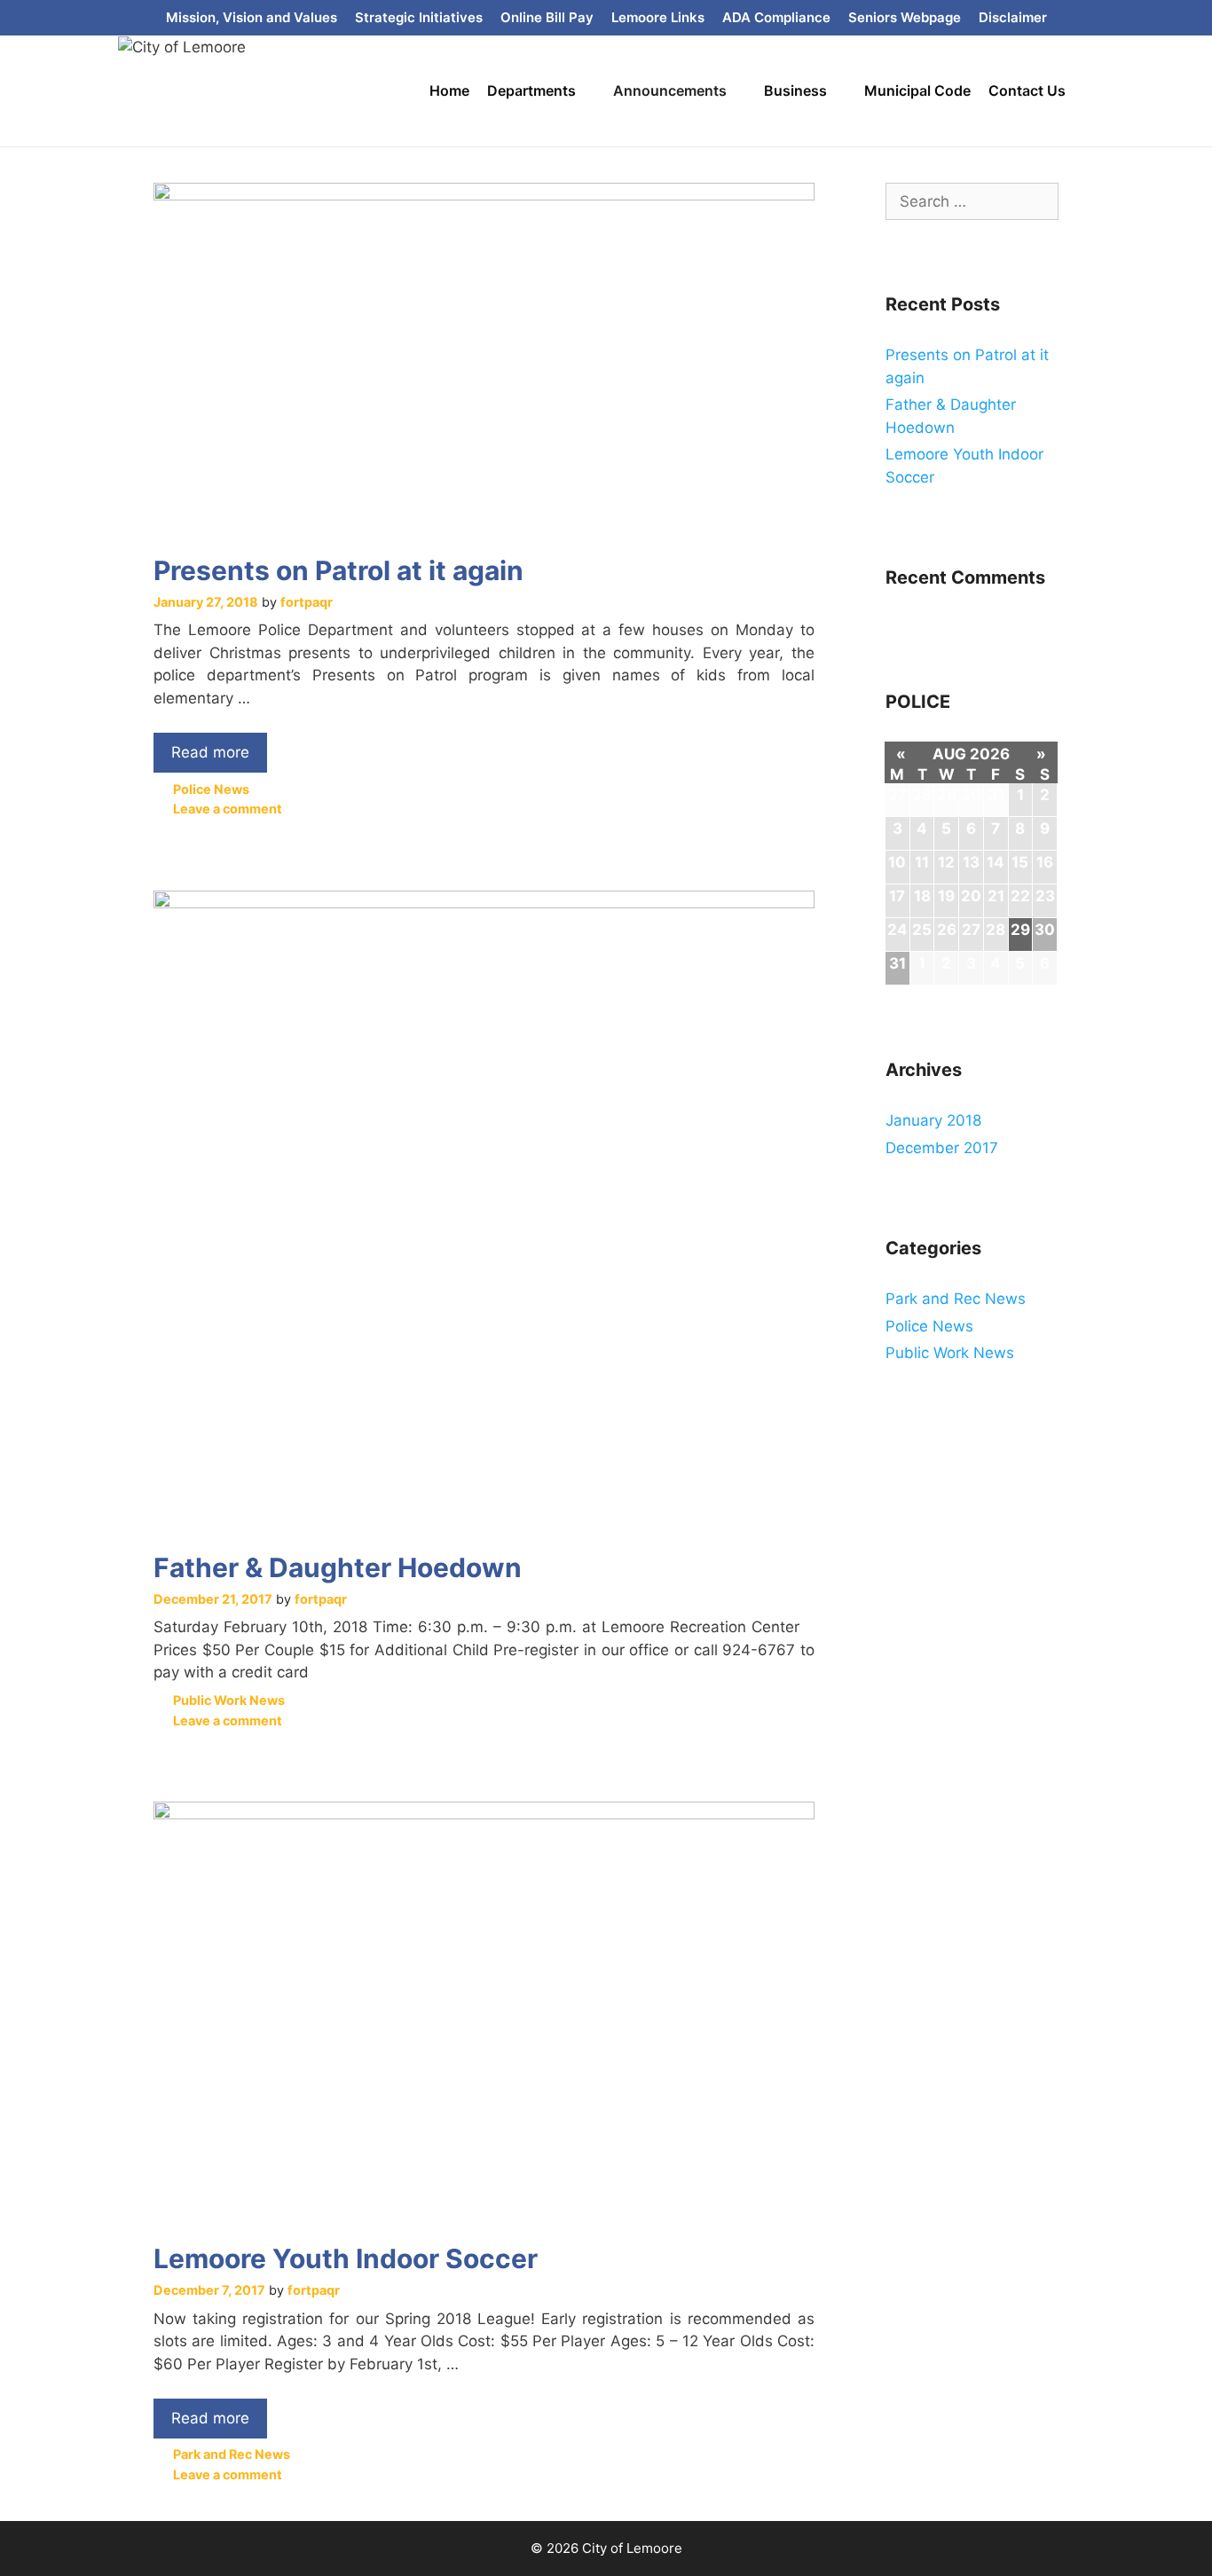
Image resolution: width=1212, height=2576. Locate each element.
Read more (215, 747)
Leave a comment (228, 809)
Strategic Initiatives (419, 17)
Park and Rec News (232, 2454)
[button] (590, 91)
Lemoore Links (658, 17)
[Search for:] (972, 201)
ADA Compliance (776, 17)
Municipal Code (917, 90)
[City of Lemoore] (182, 46)
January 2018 (933, 1120)
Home (449, 90)
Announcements (670, 90)
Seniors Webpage (905, 17)
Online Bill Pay (547, 17)
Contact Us (1027, 90)
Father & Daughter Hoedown (338, 1567)
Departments (531, 90)
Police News (211, 789)
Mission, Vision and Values (252, 17)
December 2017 (942, 1148)
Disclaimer (1013, 17)
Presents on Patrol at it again (338, 570)
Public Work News (229, 1700)
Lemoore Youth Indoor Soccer (346, 2258)
